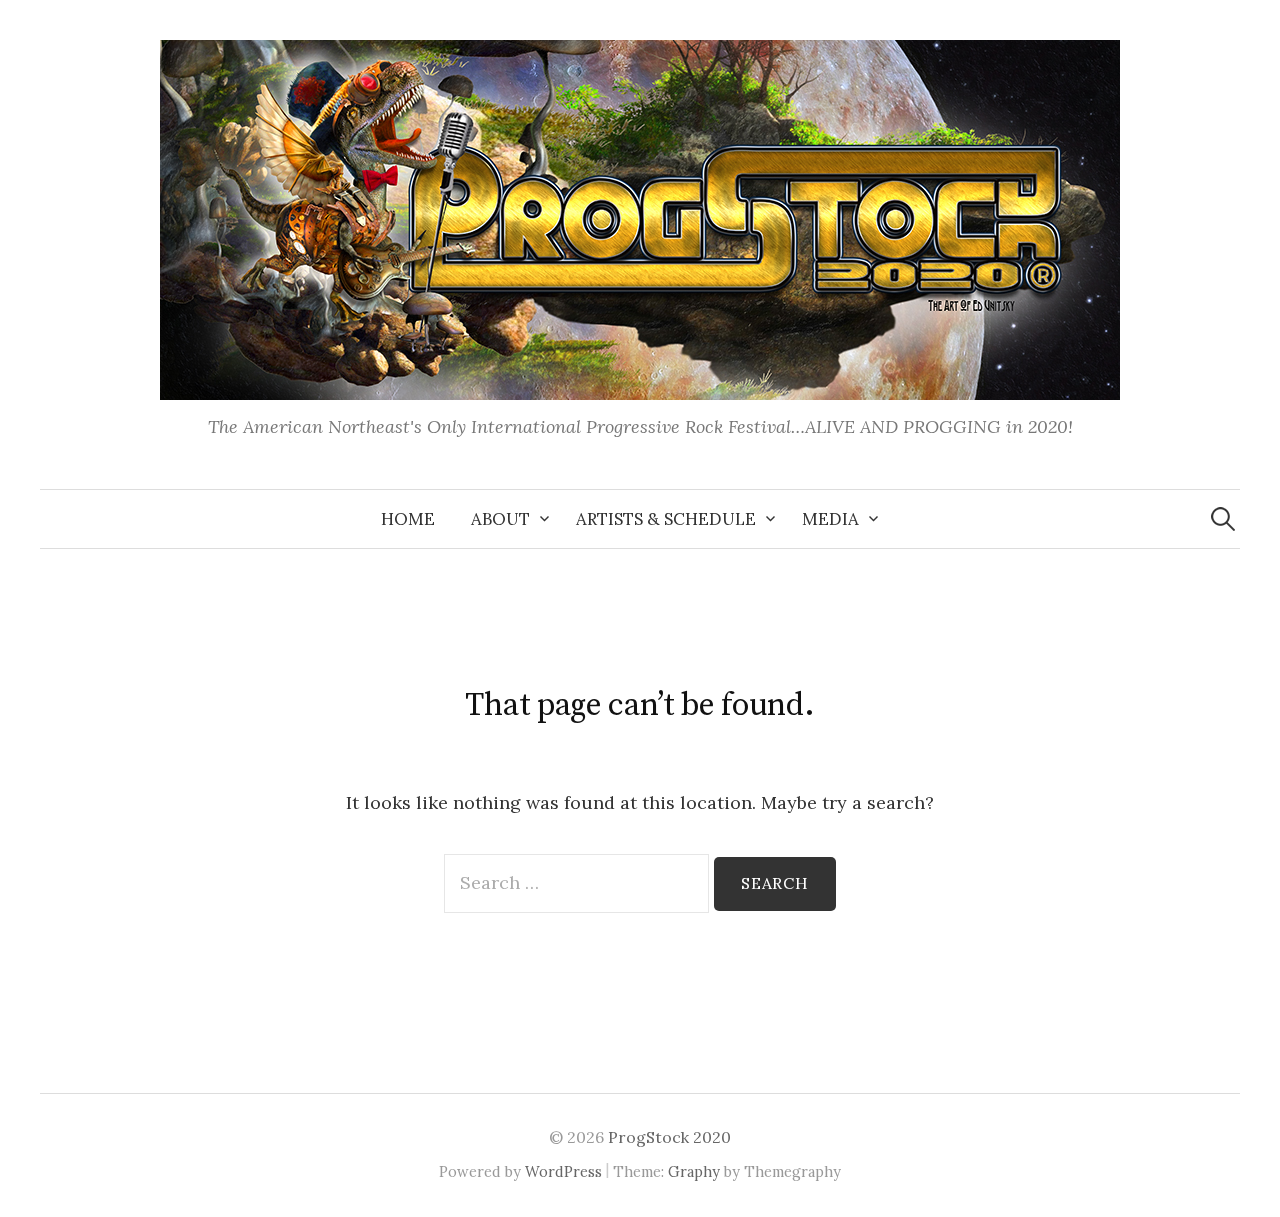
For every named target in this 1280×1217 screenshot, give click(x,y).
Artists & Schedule (666, 519)
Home (408, 519)
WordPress (563, 1171)
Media (830, 519)
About (500, 519)
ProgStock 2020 (669, 1137)
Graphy (694, 1171)
